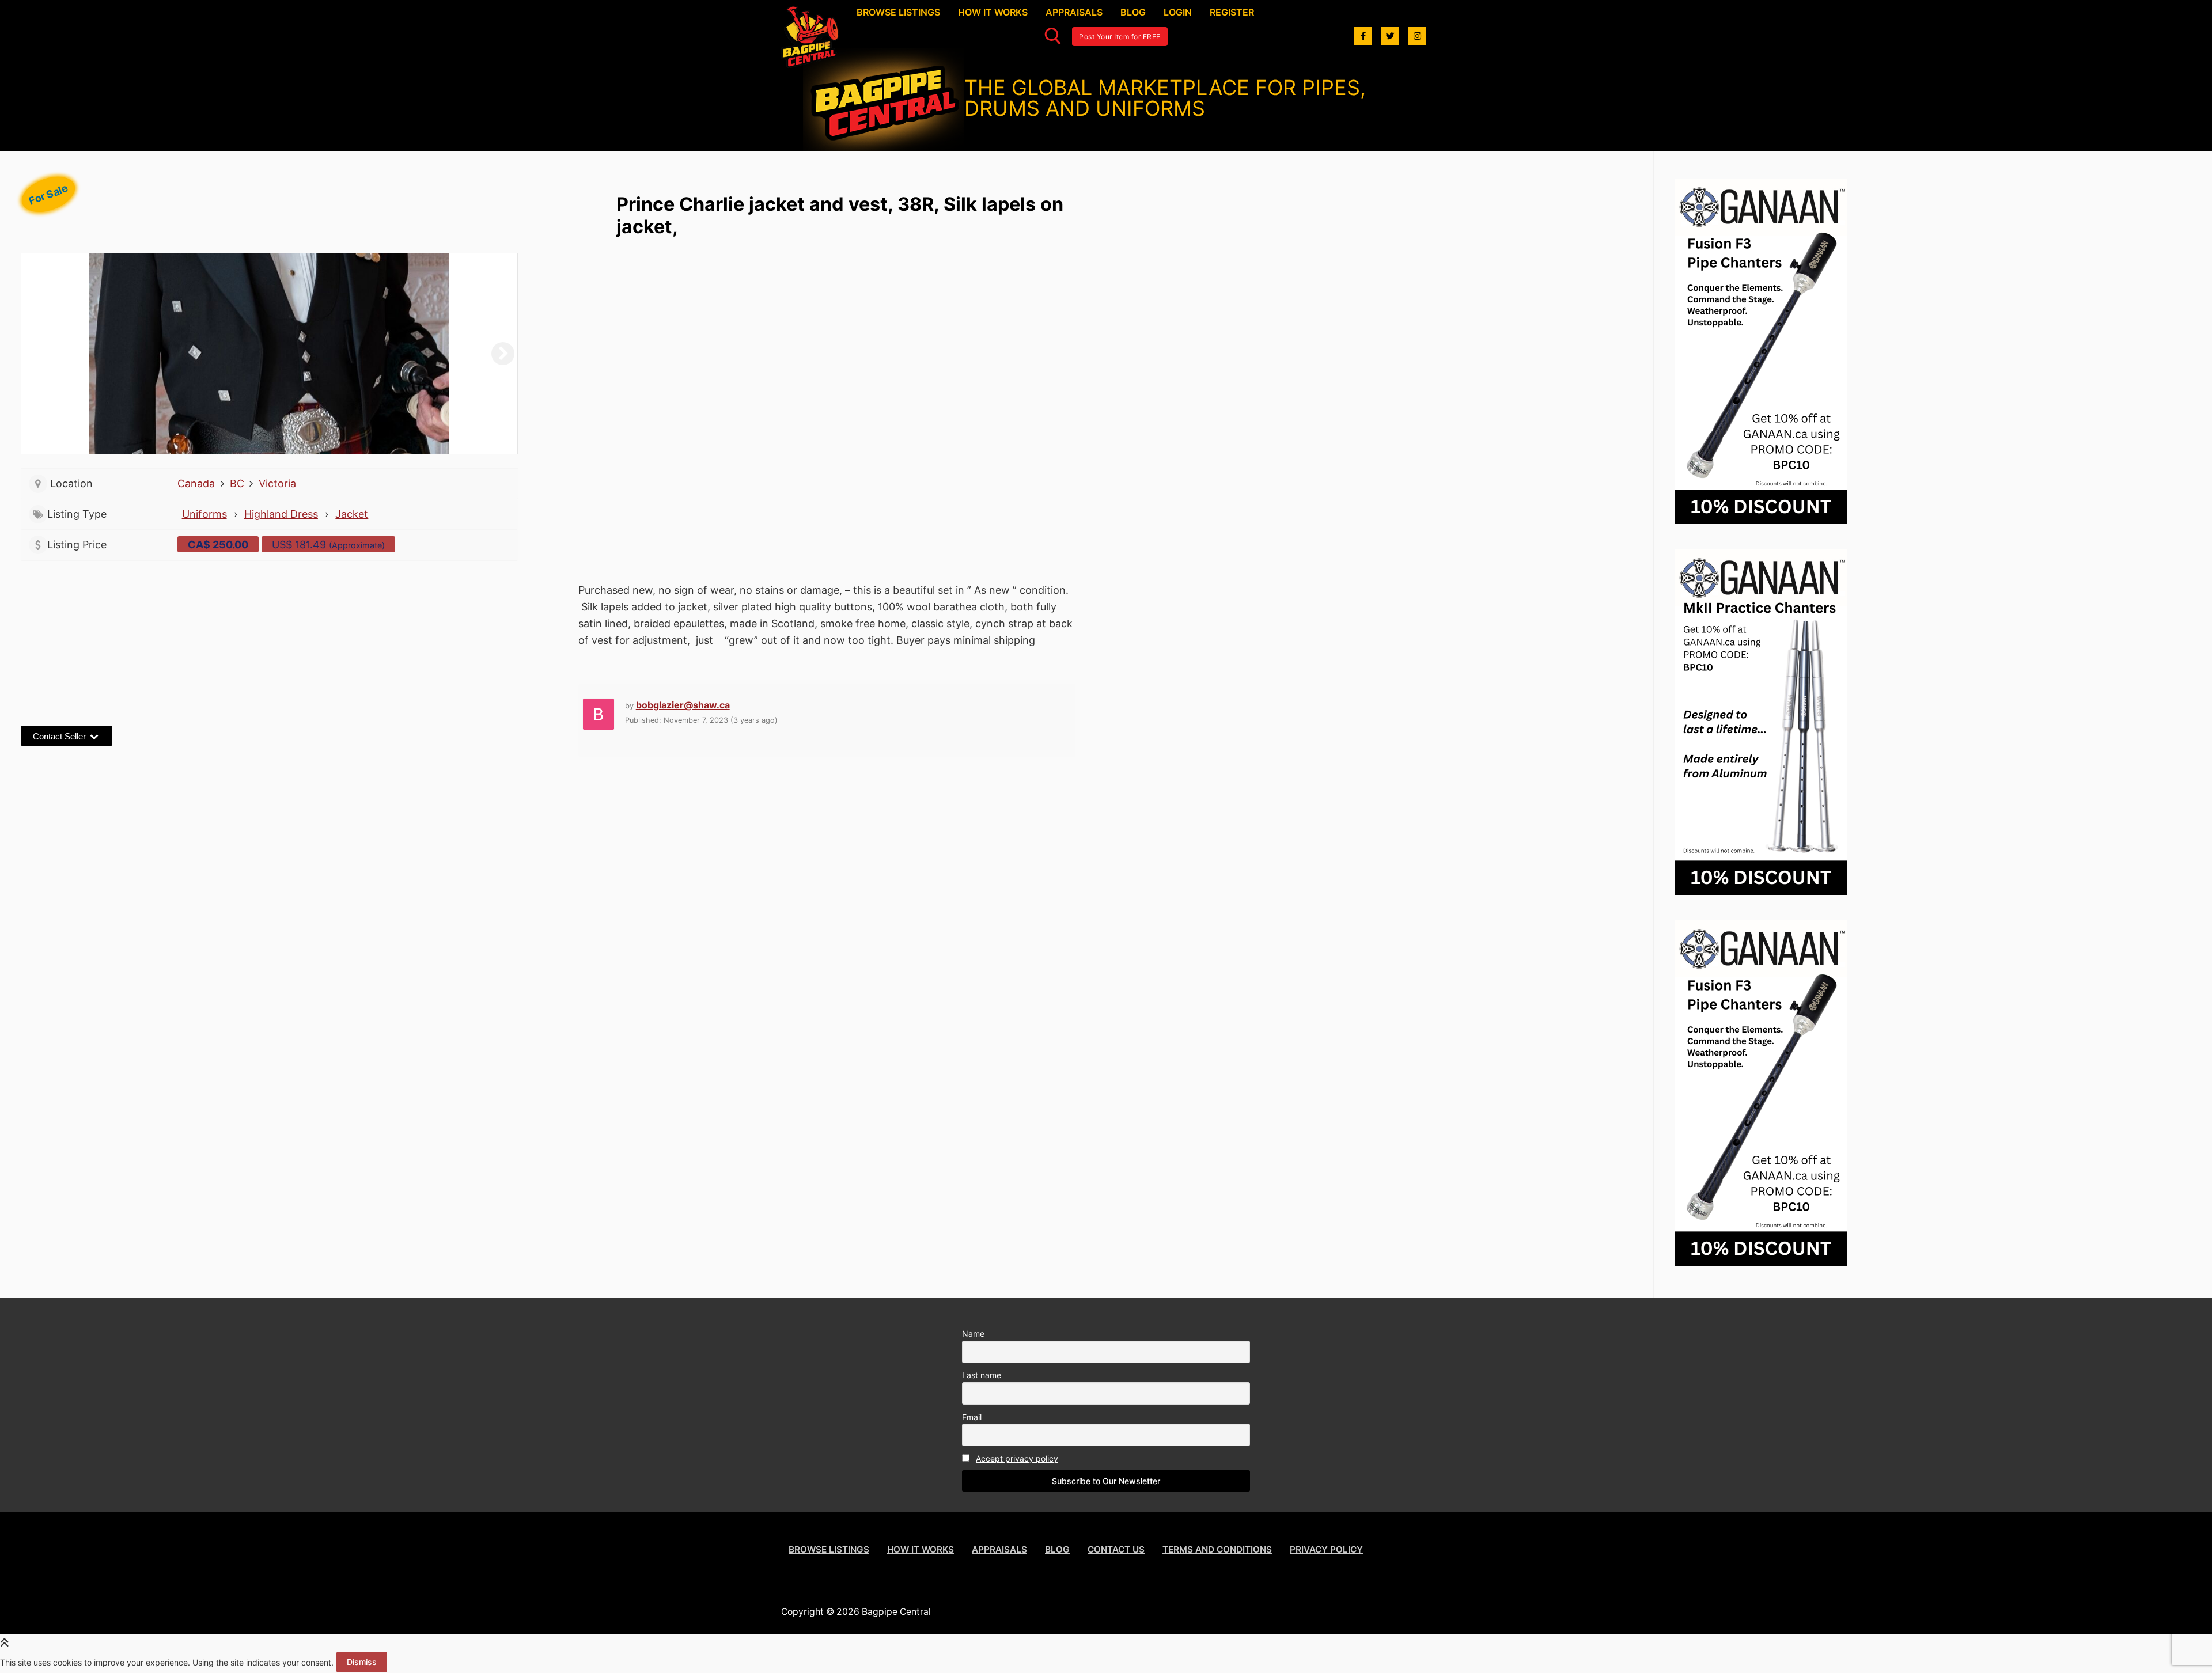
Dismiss (362, 1662)
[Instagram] (1417, 36)
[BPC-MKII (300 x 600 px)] (1761, 891)
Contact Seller (60, 736)
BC (237, 483)
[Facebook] (1363, 36)
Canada (196, 483)
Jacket (352, 514)
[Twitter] (1390, 36)
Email (972, 1417)
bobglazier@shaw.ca (683, 705)
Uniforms (204, 514)
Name (973, 1334)
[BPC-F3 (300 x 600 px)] (1761, 520)
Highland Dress (281, 514)
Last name (982, 1375)
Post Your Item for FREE (1120, 37)
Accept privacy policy (1017, 1458)
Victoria (277, 483)
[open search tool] (1053, 36)
